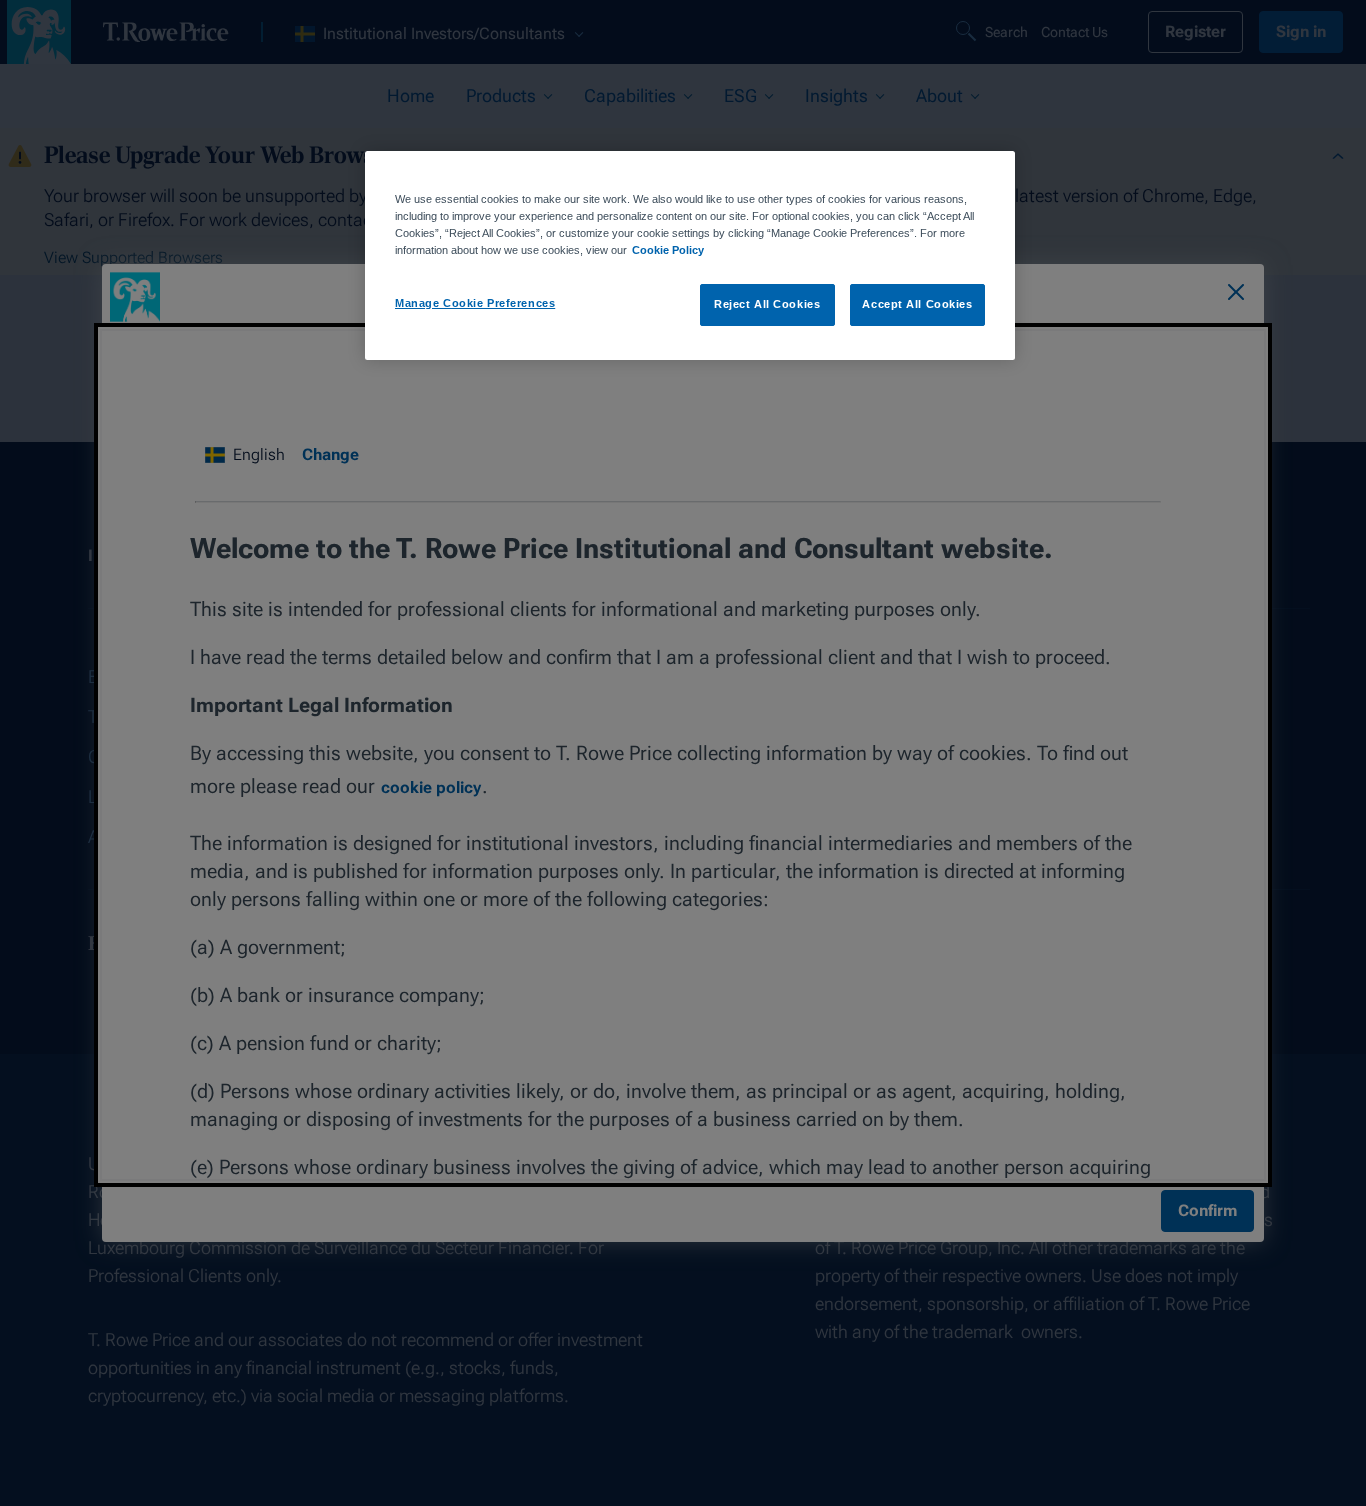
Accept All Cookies (917, 304)
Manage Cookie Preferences (475, 303)
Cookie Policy (668, 250)
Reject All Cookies (767, 304)
